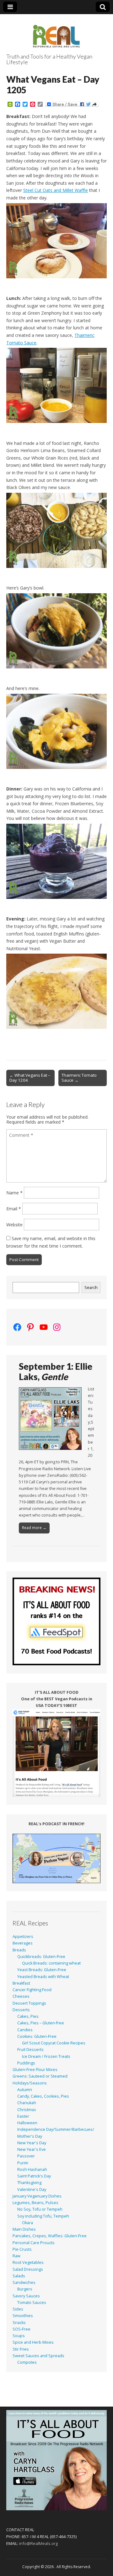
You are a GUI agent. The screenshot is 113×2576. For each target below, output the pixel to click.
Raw (16, 2256)
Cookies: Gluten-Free (37, 2036)
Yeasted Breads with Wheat (43, 1977)
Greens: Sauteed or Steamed (40, 2076)
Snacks (19, 2323)
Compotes (27, 2362)
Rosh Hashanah (32, 2169)
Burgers (25, 2289)
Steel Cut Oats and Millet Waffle (56, 190)
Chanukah (27, 2103)
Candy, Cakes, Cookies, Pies (43, 2096)
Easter (23, 2116)
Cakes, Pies (28, 2016)
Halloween (27, 2123)
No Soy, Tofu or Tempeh (40, 2209)
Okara (27, 2223)
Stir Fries (21, 2349)
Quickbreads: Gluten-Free (41, 1957)
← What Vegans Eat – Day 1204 (30, 1078)
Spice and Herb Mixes (33, 2342)
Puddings (26, 2063)
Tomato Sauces (32, 2303)
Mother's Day (30, 2136)
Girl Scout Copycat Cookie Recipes (54, 2043)
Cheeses (21, 1996)
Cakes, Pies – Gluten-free (41, 2023)
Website (14, 1225)
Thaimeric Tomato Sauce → (79, 1078)
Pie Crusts (22, 2249)
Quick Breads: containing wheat (51, 1963)
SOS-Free (22, 2329)
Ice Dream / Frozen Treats (46, 2056)
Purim (23, 2163)
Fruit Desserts (30, 2050)
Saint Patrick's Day (34, 2176)
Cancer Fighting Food (32, 1990)
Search (91, 1288)
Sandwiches (24, 2282)
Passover (26, 2156)
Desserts (21, 2010)
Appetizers (23, 1937)
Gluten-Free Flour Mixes (35, 2070)
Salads (19, 2276)
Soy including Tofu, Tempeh (43, 2216)
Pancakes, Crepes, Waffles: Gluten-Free (50, 2236)
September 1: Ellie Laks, (56, 1372)
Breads (19, 1950)
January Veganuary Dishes (37, 2196)
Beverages (23, 1943)
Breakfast (21, 1983)
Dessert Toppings (29, 2003)
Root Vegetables (28, 2262)
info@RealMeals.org (38, 2543)
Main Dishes (24, 2229)
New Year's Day (32, 2143)
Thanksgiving (29, 2183)
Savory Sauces (26, 2296)
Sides (18, 2309)
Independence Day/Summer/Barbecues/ (56, 2129)
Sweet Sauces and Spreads (38, 2356)
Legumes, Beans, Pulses (35, 2203)
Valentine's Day (32, 2190)
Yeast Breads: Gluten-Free (42, 1970)
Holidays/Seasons (30, 2083)
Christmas (27, 2110)
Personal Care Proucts (34, 2243)
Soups (19, 2336)
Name (14, 1193)
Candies (25, 2030)
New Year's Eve (32, 2149)
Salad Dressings (28, 2269)
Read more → (34, 1528)
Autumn (25, 2090)
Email (14, 1209)
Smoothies (23, 2316)
